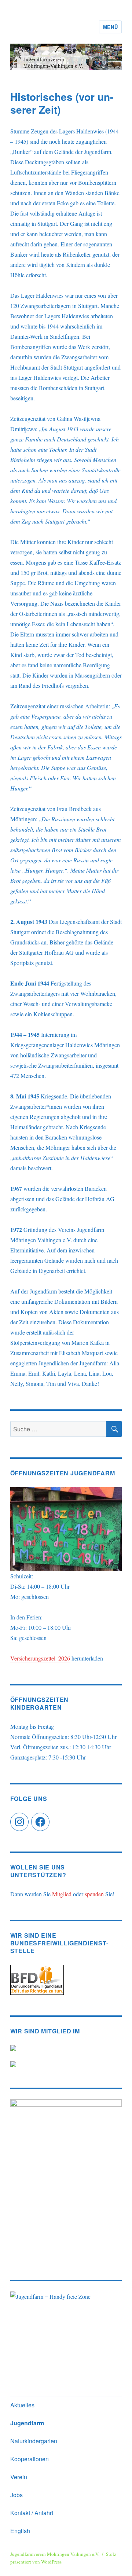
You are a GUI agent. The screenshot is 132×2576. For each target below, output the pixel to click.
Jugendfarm (27, 2423)
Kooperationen (30, 2459)
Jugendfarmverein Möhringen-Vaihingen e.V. (55, 2554)
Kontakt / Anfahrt (32, 2513)
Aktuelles (22, 2405)
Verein (19, 2477)
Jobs (16, 2495)
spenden (94, 1894)
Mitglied (62, 1894)
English (20, 2531)
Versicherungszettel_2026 (40, 1658)
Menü (110, 27)
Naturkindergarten (34, 2441)
